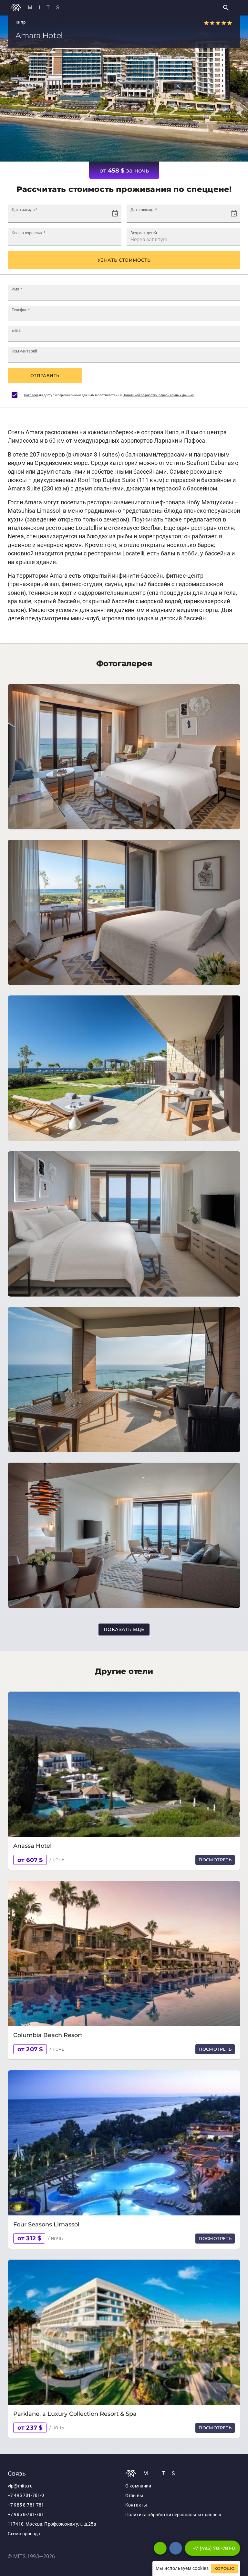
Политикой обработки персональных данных (158, 395)
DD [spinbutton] (15, 216)
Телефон (21, 310)
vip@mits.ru (20, 2486)
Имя (17, 289)
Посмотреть (215, 1860)
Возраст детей (144, 233)
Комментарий (24, 351)
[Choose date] (115, 214)
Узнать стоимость (124, 260)
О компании (138, 2486)
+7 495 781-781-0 (26, 2495)
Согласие (31, 395)
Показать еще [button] (124, 1629)
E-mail (17, 331)
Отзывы (134, 2496)
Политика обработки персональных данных (173, 2515)
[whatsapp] (160, 2548)
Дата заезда (24, 210)
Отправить (45, 375)
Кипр (21, 22)
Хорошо (224, 2569)
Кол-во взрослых (28, 233)
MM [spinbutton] (24, 216)
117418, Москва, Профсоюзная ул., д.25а (52, 2524)
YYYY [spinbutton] (37, 216)
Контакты (136, 2505)
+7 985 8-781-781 (26, 2505)
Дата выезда (144, 210)
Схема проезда (24, 2534)
